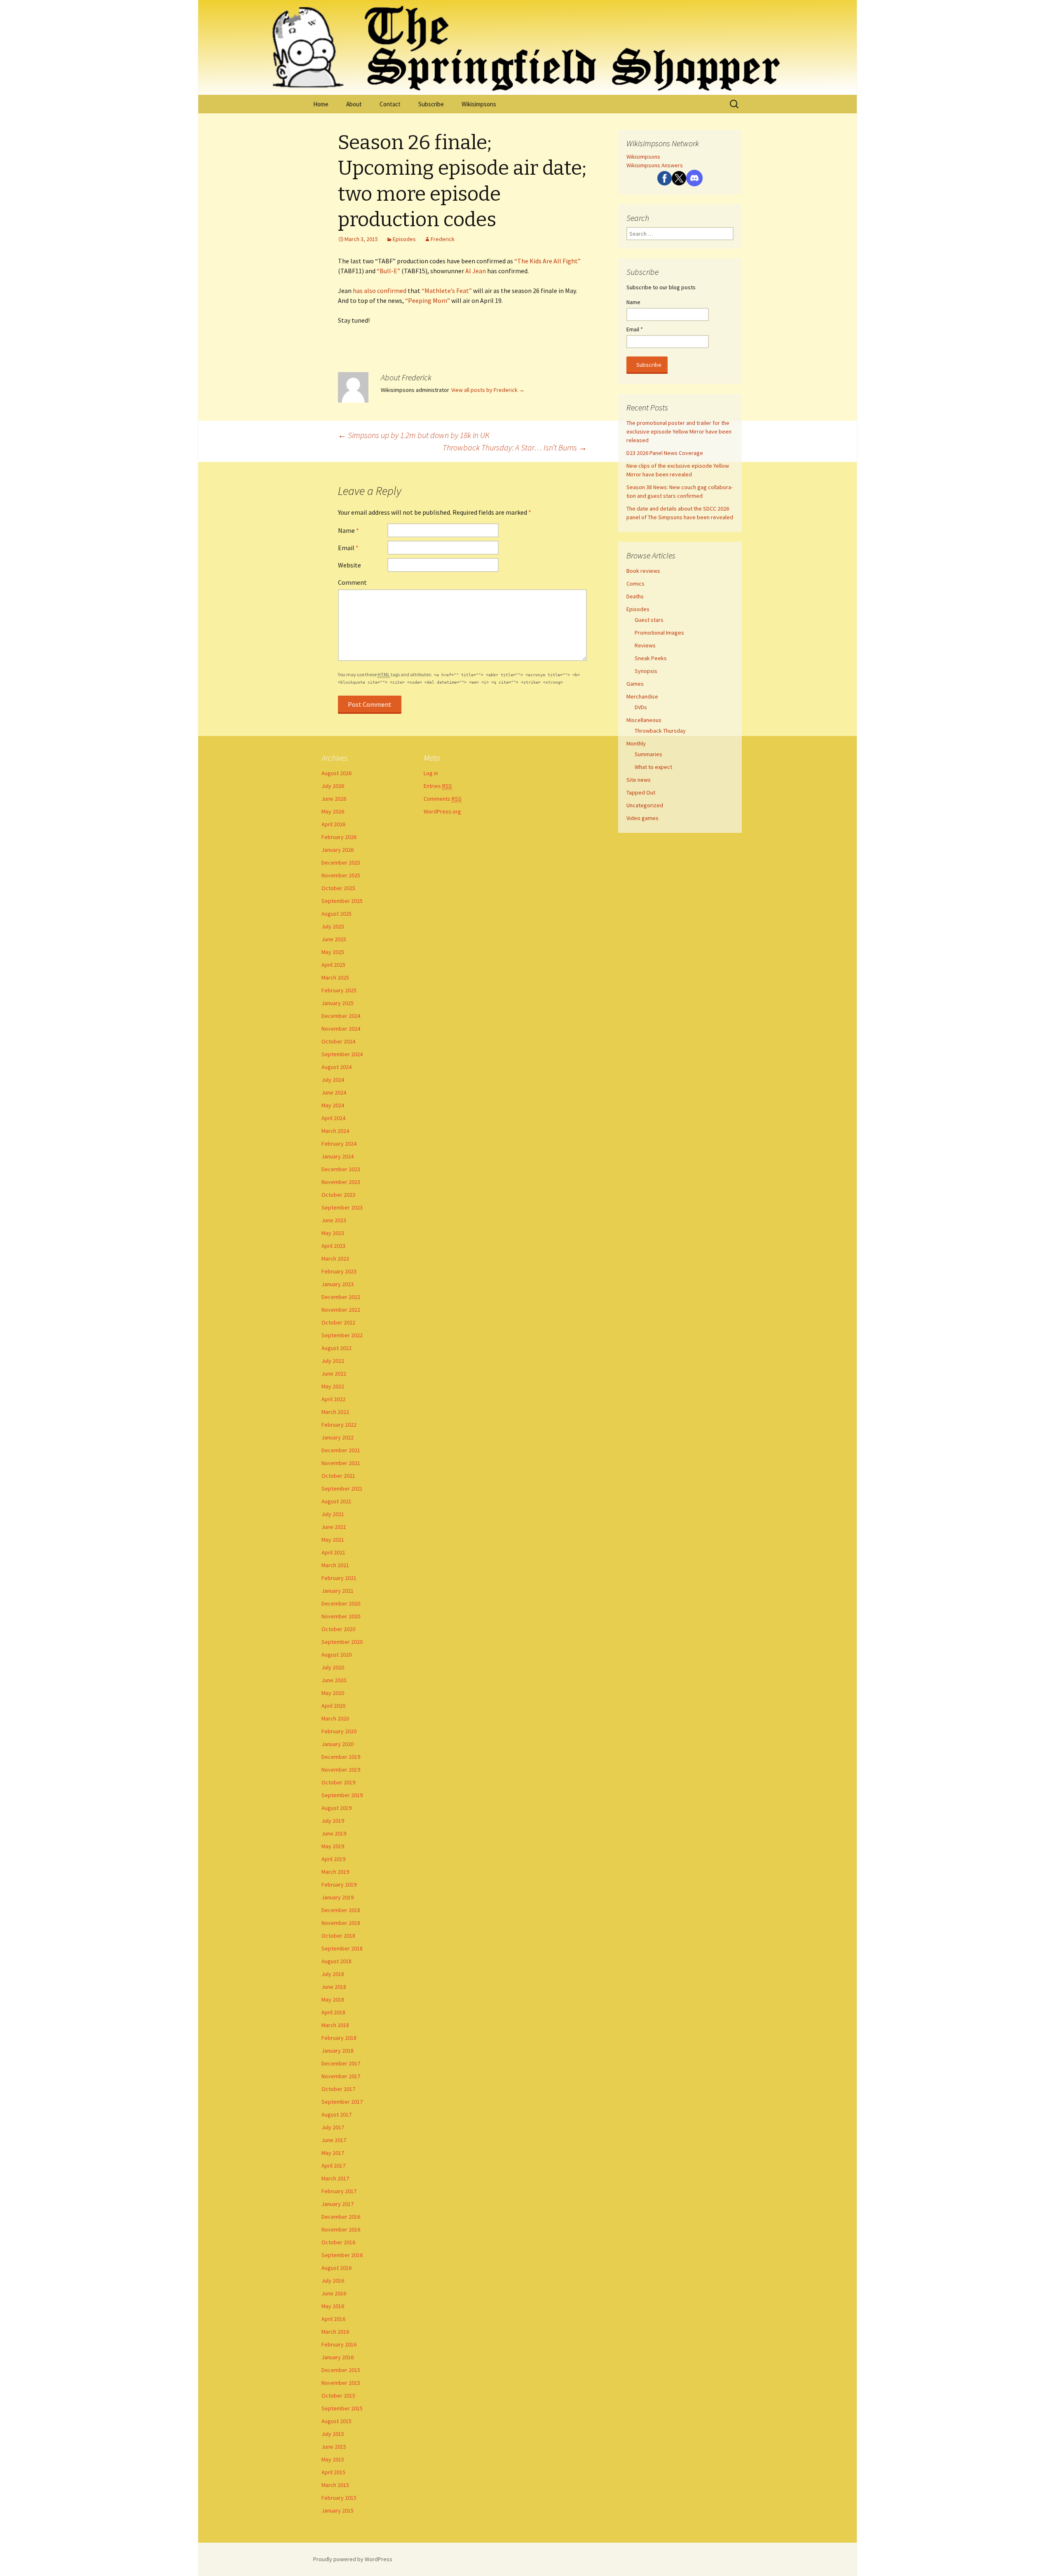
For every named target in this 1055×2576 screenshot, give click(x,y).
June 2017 (334, 2140)
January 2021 (338, 1591)
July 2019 (333, 1821)
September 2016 (342, 2255)
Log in (431, 773)
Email (348, 548)
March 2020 (335, 1718)
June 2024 (334, 1092)
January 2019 (338, 1897)
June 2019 (334, 1833)
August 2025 (336, 914)
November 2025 (341, 875)
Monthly (636, 743)
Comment (352, 582)
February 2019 (339, 1885)
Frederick (443, 239)
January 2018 (338, 2051)
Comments (443, 799)
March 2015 (335, 2485)
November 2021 (341, 1463)
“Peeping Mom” (428, 300)
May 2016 (333, 2306)
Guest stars (649, 620)
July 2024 (333, 1080)
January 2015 (338, 2510)
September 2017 (342, 2102)
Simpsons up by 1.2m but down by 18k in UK (414, 435)
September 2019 (342, 1795)
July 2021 (333, 1514)
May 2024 (333, 1105)
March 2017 (335, 2178)
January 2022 (338, 1437)
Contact (390, 104)
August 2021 (336, 1501)
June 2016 (334, 2293)
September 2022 (342, 1335)
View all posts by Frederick (488, 390)
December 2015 (341, 2370)
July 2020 (333, 1667)
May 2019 (333, 1846)
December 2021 (341, 1450)
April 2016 (333, 2319)
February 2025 (339, 990)
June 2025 (334, 939)
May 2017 (333, 2153)
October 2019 (338, 1782)
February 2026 (339, 837)
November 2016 (341, 2229)
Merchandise (642, 696)
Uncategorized (645, 805)
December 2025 (341, 863)
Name (348, 530)
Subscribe (431, 104)
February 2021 (339, 1578)
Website (349, 565)
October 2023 (338, 1195)
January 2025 (338, 1003)
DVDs (641, 707)
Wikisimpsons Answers (655, 165)
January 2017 (338, 2204)
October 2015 (338, 2396)
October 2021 (338, 1476)
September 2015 (342, 2408)
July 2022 (333, 1361)
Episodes (404, 239)
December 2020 (341, 1603)
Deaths (635, 596)
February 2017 (339, 2191)
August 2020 (336, 1655)
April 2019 (333, 1859)
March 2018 (335, 2025)
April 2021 (333, 1552)
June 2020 (334, 1680)
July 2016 (333, 2281)
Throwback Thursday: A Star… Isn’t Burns (515, 447)
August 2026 (336, 773)
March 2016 (335, 2332)
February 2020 (339, 1731)
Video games (642, 818)
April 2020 (333, 1706)
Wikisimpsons (479, 104)
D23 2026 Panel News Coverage (665, 453)
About (354, 104)
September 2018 (342, 1948)
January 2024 (338, 1156)
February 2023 (339, 1271)
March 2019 (335, 1872)
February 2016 (339, 2344)
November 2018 (341, 1923)
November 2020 (341, 1616)
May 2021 (333, 1540)
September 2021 (342, 1488)
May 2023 (333, 1233)
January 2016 (338, 2357)
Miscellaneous (644, 720)
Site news (639, 780)
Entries (438, 786)
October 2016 (338, 2242)
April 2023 (333, 1246)
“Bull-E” (388, 271)
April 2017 (333, 2166)
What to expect (653, 767)
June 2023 (334, 1220)
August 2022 (336, 1348)
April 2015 (333, 2472)
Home (321, 104)
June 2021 (334, 1527)
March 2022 (335, 1412)
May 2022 (333, 1386)
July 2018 (333, 1974)
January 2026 (338, 850)
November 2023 (341, 1182)
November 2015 (341, 2383)
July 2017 (333, 2127)
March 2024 (335, 1131)
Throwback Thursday (660, 731)
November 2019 (341, 1770)
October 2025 (338, 888)
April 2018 (333, 2012)
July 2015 (333, 2434)
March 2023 (335, 1259)
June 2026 (334, 799)
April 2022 (333, 1399)
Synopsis (646, 671)
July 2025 (333, 926)
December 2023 (341, 1169)
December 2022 (341, 1297)
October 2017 (338, 2089)
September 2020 (342, 1642)
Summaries (648, 754)
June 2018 (334, 1987)
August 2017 (336, 2114)
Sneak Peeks (651, 658)
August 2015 (336, 2421)
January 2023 (338, 1284)
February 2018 (339, 2038)
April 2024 (333, 1118)
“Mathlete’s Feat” (447, 291)
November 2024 (341, 1029)
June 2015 (334, 2447)
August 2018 (336, 1961)
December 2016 (341, 2217)
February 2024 (339, 1144)
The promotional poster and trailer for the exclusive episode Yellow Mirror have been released (679, 431)
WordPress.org (442, 811)
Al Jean (476, 271)
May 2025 (333, 952)
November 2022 (341, 1310)
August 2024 (336, 1067)
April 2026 (333, 824)
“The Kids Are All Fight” (547, 261)
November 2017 (341, 2076)
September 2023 (342, 1207)
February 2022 (339, 1425)
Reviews (645, 645)
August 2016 (336, 2268)
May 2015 (333, 2459)
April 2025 (333, 965)
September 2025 (342, 901)
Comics (635, 584)
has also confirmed (380, 291)
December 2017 (341, 2063)
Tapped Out (641, 792)
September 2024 (342, 1054)
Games (635, 684)
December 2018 (341, 1910)
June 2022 (334, 1374)
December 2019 (341, 1757)
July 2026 (333, 786)
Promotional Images (659, 633)
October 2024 (338, 1041)
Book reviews (643, 571)
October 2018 (338, 1936)
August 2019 (336, 1808)
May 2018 (333, 1999)
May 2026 (333, 811)
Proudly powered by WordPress (353, 2559)
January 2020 (338, 1744)
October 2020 (338, 1629)
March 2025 (335, 977)
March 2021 (335, 1565)
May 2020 (333, 1693)
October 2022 (338, 1322)
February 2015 (339, 2498)
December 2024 (341, 1016)
